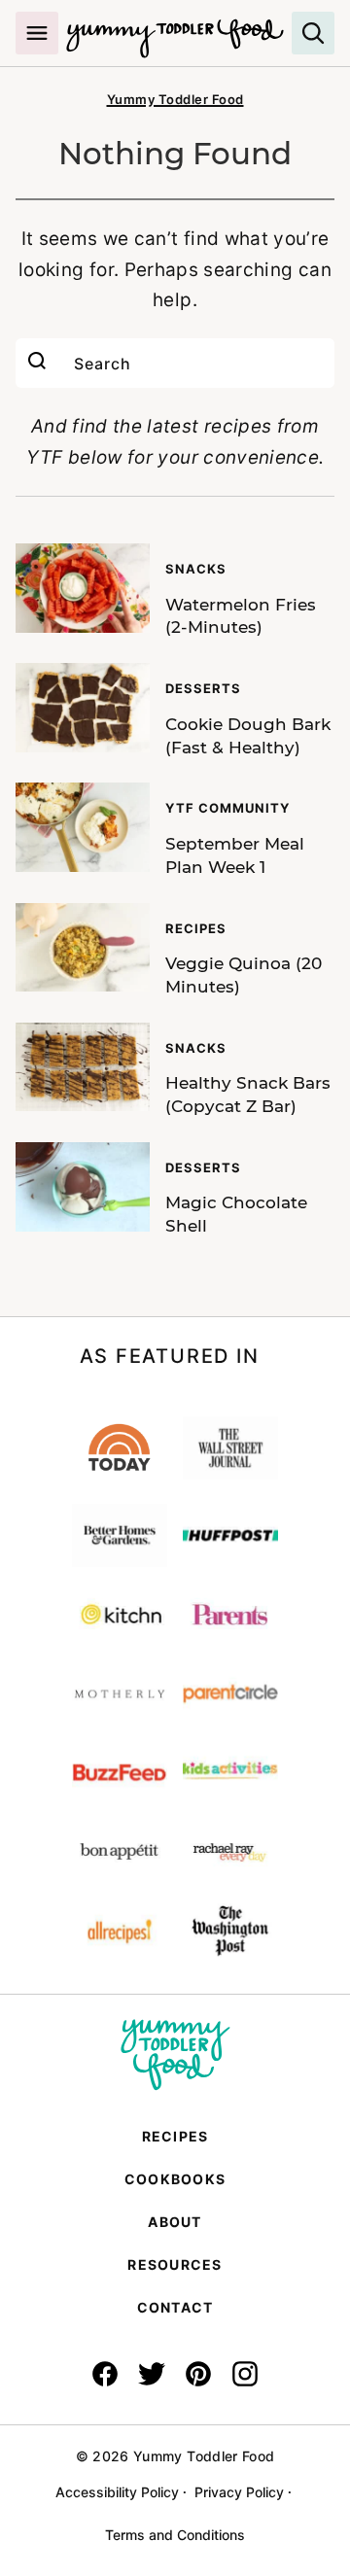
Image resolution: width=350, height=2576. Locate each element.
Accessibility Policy (117, 2492)
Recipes (175, 2136)
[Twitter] (152, 2374)
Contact (175, 2307)
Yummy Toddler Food (175, 99)
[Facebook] (105, 2374)
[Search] (313, 33)
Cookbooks (175, 2179)
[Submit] (37, 363)
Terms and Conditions (175, 2535)
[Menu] (37, 33)
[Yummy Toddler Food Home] (175, 29)
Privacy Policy (239, 2492)
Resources (175, 2264)
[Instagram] (245, 2374)
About (175, 2222)
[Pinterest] (198, 2374)
